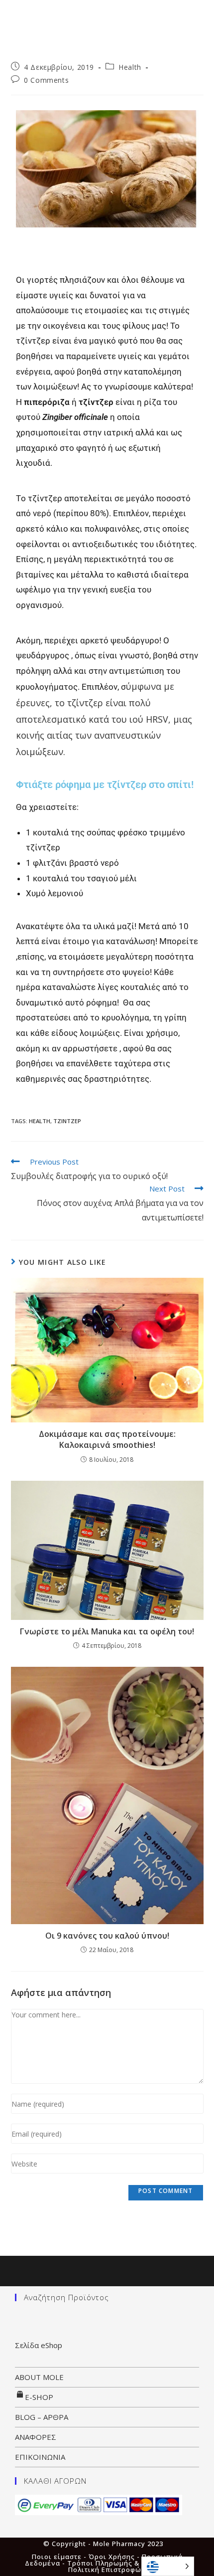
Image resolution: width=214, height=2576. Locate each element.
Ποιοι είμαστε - (60, 2557)
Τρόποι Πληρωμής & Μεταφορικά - (128, 2563)
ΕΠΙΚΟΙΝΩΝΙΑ (40, 2457)
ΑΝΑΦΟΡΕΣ (36, 2437)
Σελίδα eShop (39, 2345)
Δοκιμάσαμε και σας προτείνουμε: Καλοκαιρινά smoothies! (107, 1439)
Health (130, 67)
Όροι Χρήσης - (115, 2557)
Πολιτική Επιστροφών (107, 2570)
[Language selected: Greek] (168, 2566)
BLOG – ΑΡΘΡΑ (42, 2417)
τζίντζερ (67, 1121)
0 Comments (46, 80)
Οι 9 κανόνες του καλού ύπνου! (107, 1936)
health (40, 1121)
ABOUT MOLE (39, 2377)
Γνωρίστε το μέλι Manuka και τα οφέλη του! (107, 1631)
